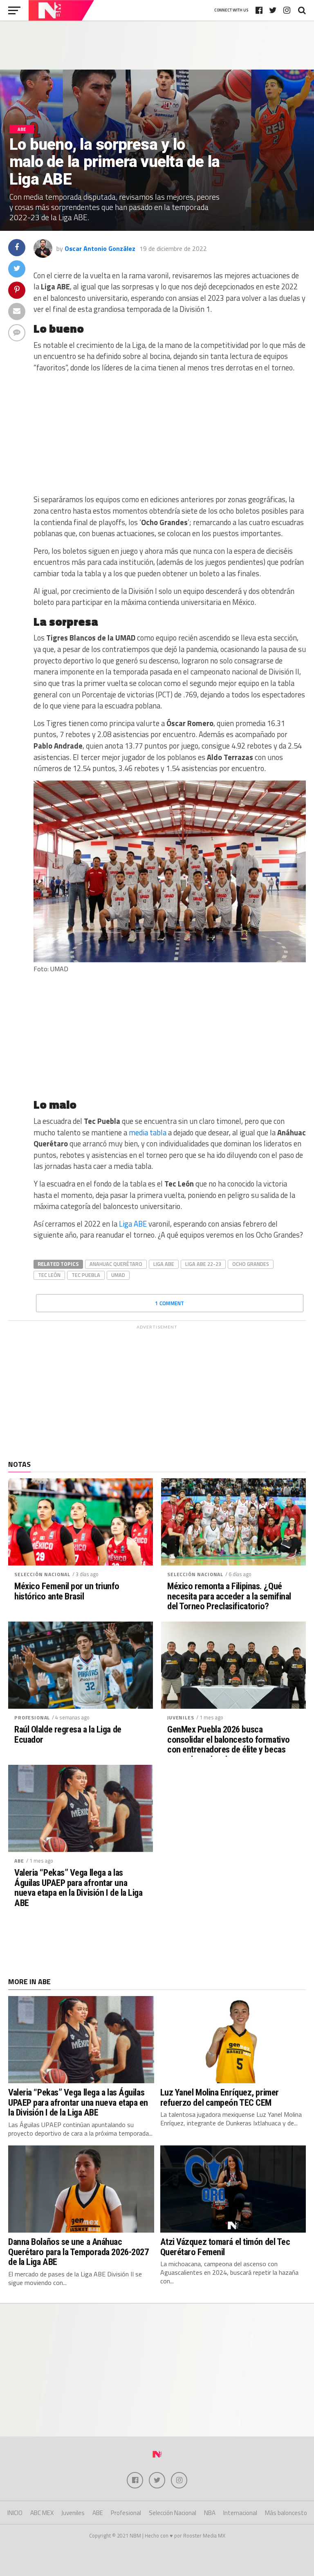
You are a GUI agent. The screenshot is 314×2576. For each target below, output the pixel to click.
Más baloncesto (286, 2513)
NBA (210, 2513)
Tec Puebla (86, 1275)
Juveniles (181, 1718)
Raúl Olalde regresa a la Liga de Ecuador (68, 1734)
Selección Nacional (42, 1574)
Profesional (32, 1718)
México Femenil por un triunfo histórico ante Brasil (67, 1591)
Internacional (240, 2513)
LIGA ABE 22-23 (203, 1264)
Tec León (49, 1275)
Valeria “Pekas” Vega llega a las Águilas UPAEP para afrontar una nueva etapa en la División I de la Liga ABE (78, 1888)
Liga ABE (133, 1224)
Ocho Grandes (251, 1264)
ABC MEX (42, 2513)
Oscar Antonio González (100, 248)
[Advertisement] (157, 45)
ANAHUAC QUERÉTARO (116, 1264)
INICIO (15, 2513)
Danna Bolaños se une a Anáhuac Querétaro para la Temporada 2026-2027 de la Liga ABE (78, 2252)
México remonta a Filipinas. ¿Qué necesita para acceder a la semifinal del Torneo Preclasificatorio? (229, 1596)
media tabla (148, 1132)
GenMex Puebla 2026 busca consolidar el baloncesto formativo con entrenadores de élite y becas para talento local (229, 1745)
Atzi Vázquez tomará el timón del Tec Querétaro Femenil (225, 2247)
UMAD (118, 1275)
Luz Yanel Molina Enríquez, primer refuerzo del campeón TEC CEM (220, 2097)
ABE (19, 1861)
